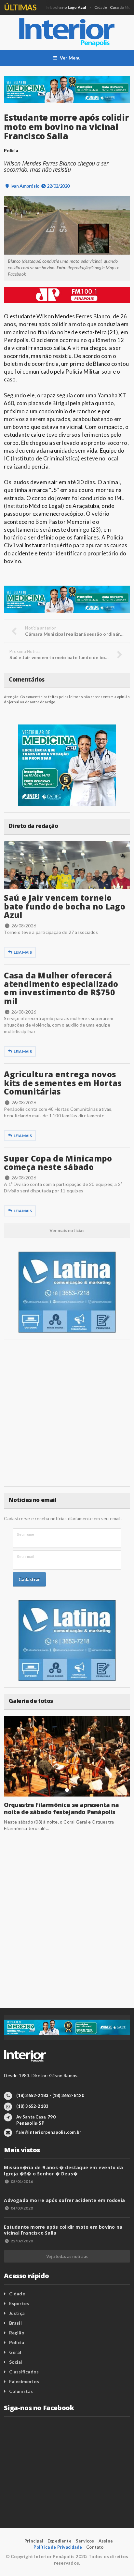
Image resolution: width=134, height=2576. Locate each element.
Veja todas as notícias (67, 2256)
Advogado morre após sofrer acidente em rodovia (64, 2200)
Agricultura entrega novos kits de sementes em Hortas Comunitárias (63, 1083)
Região (17, 2333)
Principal (34, 2541)
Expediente (60, 2541)
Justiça (17, 2313)
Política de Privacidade (58, 2547)
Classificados (24, 2372)
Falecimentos (24, 2381)
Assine (106, 2541)
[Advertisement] (67, 1413)
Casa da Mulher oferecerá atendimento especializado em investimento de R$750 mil (61, 988)
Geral (15, 2352)
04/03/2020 (22, 2208)
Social (16, 2362)
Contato (95, 2547)
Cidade (17, 2294)
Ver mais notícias (67, 1230)
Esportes (19, 2303)
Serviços (85, 2541)
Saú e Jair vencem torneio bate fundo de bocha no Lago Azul (65, 906)
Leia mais (23, 952)
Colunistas (21, 2391)
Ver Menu (70, 58)
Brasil (15, 2323)
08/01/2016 (22, 2181)
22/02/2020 (22, 2241)
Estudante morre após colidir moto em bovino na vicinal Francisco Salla (63, 2230)
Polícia (17, 2342)
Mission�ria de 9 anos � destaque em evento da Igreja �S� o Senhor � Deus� (63, 2170)
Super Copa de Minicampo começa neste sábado (58, 1163)
